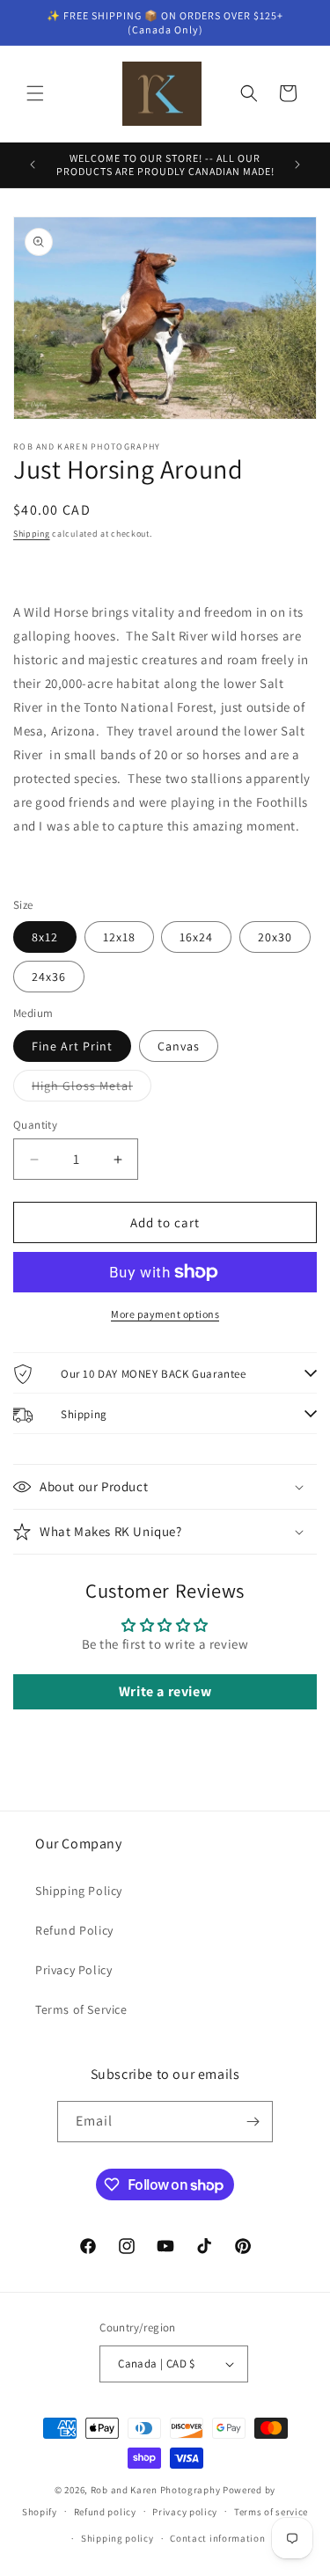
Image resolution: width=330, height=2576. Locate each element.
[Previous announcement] (33, 165)
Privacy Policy (73, 1970)
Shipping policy (117, 2538)
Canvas (179, 1046)
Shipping (32, 534)
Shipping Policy (79, 1891)
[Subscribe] (253, 2122)
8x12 (45, 937)
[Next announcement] (297, 165)
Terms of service (271, 2512)
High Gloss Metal (92, 1089)
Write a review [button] (165, 1691)
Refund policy (105, 2512)
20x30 (275, 937)
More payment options (165, 1314)
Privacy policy (185, 2512)
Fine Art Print (72, 1046)
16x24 (196, 937)
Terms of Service (81, 2009)
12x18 (119, 937)
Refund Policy (74, 1930)
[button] (35, 93)
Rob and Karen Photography (156, 2490)
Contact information (217, 2538)
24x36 (49, 977)
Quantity (35, 1125)
